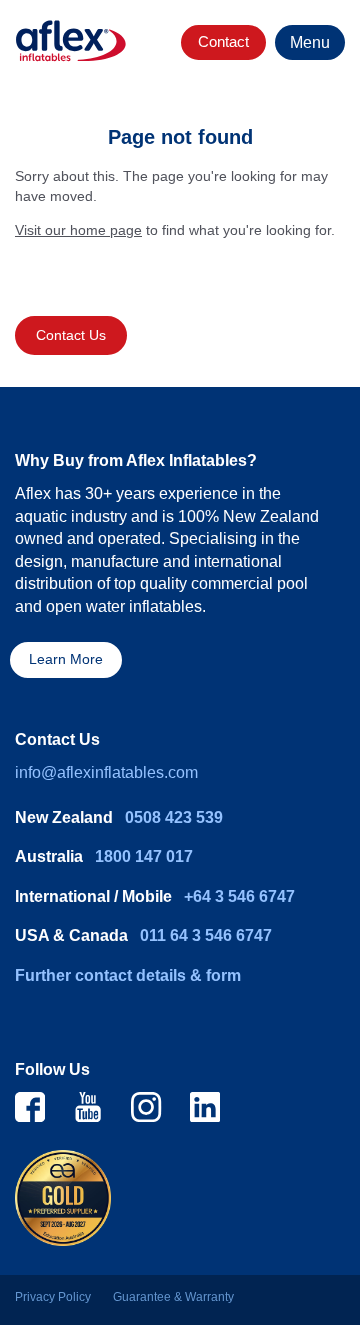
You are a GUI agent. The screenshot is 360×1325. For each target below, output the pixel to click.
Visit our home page (78, 230)
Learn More (66, 659)
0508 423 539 (174, 817)
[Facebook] (30, 1106)
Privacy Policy (53, 1297)
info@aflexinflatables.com (106, 772)
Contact (223, 41)
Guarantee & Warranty (173, 1297)
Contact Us (71, 335)
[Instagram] (146, 1106)
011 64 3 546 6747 (206, 935)
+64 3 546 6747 (239, 896)
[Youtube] (88, 1106)
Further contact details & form (128, 975)
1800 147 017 (144, 856)
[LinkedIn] (205, 1106)
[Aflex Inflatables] (71, 41)
